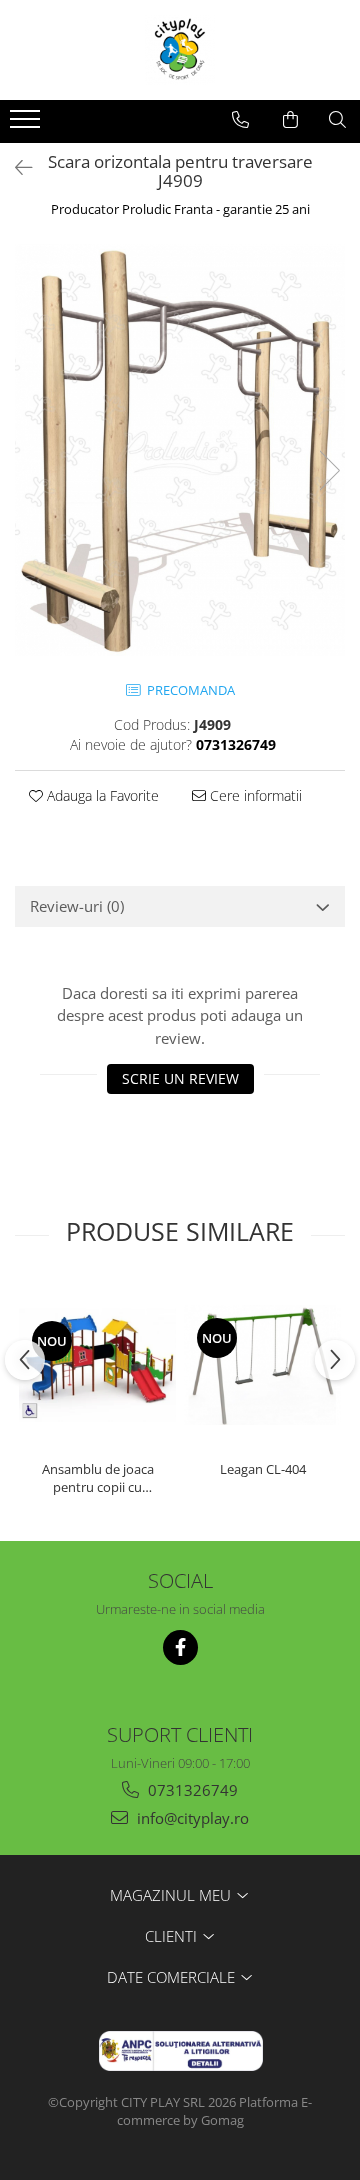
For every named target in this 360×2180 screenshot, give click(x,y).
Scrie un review (180, 1078)
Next (329, 470)
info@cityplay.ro (191, 1818)
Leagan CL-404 (263, 1469)
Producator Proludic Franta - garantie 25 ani (180, 209)
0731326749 (191, 1790)
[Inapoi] (15, 167)
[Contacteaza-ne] (240, 120)
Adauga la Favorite (101, 795)
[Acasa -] (180, 50)
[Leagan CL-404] (262, 1365)
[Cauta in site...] (337, 120)
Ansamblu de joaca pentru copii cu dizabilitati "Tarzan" (98, 1478)
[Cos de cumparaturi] (290, 120)
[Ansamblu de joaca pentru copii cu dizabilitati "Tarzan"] (97, 1365)
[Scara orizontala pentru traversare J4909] (180, 450)
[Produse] (27, 125)
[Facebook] (180, 1647)
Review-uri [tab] (77, 906)
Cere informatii (254, 795)
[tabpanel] (180, 450)
